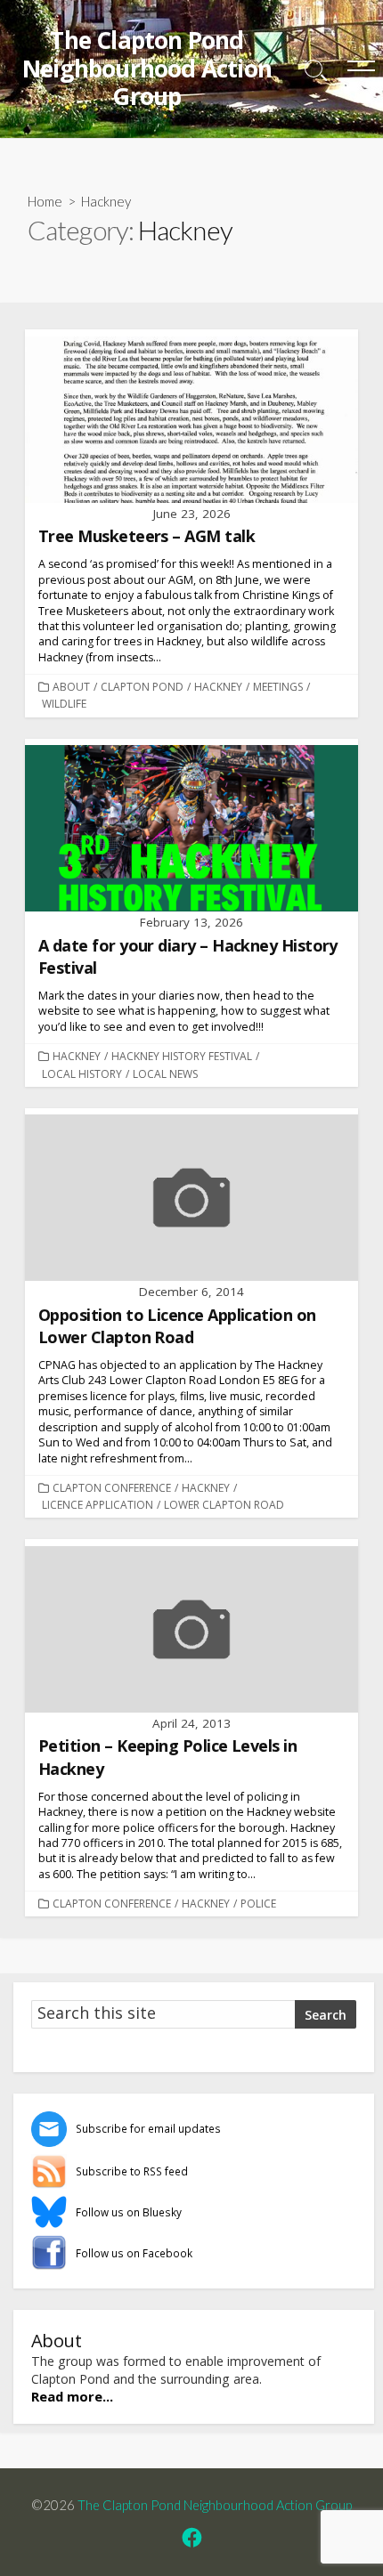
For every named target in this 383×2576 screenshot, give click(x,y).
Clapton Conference (112, 1488)
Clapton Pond (142, 687)
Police (258, 1904)
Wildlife (64, 704)
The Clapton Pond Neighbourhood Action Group (215, 2505)
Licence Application (98, 1505)
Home (45, 201)
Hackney (218, 687)
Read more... (72, 2396)
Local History (82, 1074)
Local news (165, 1074)
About (71, 687)
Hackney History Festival (182, 1056)
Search (326, 2015)
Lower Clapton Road (224, 1505)
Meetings (278, 687)
